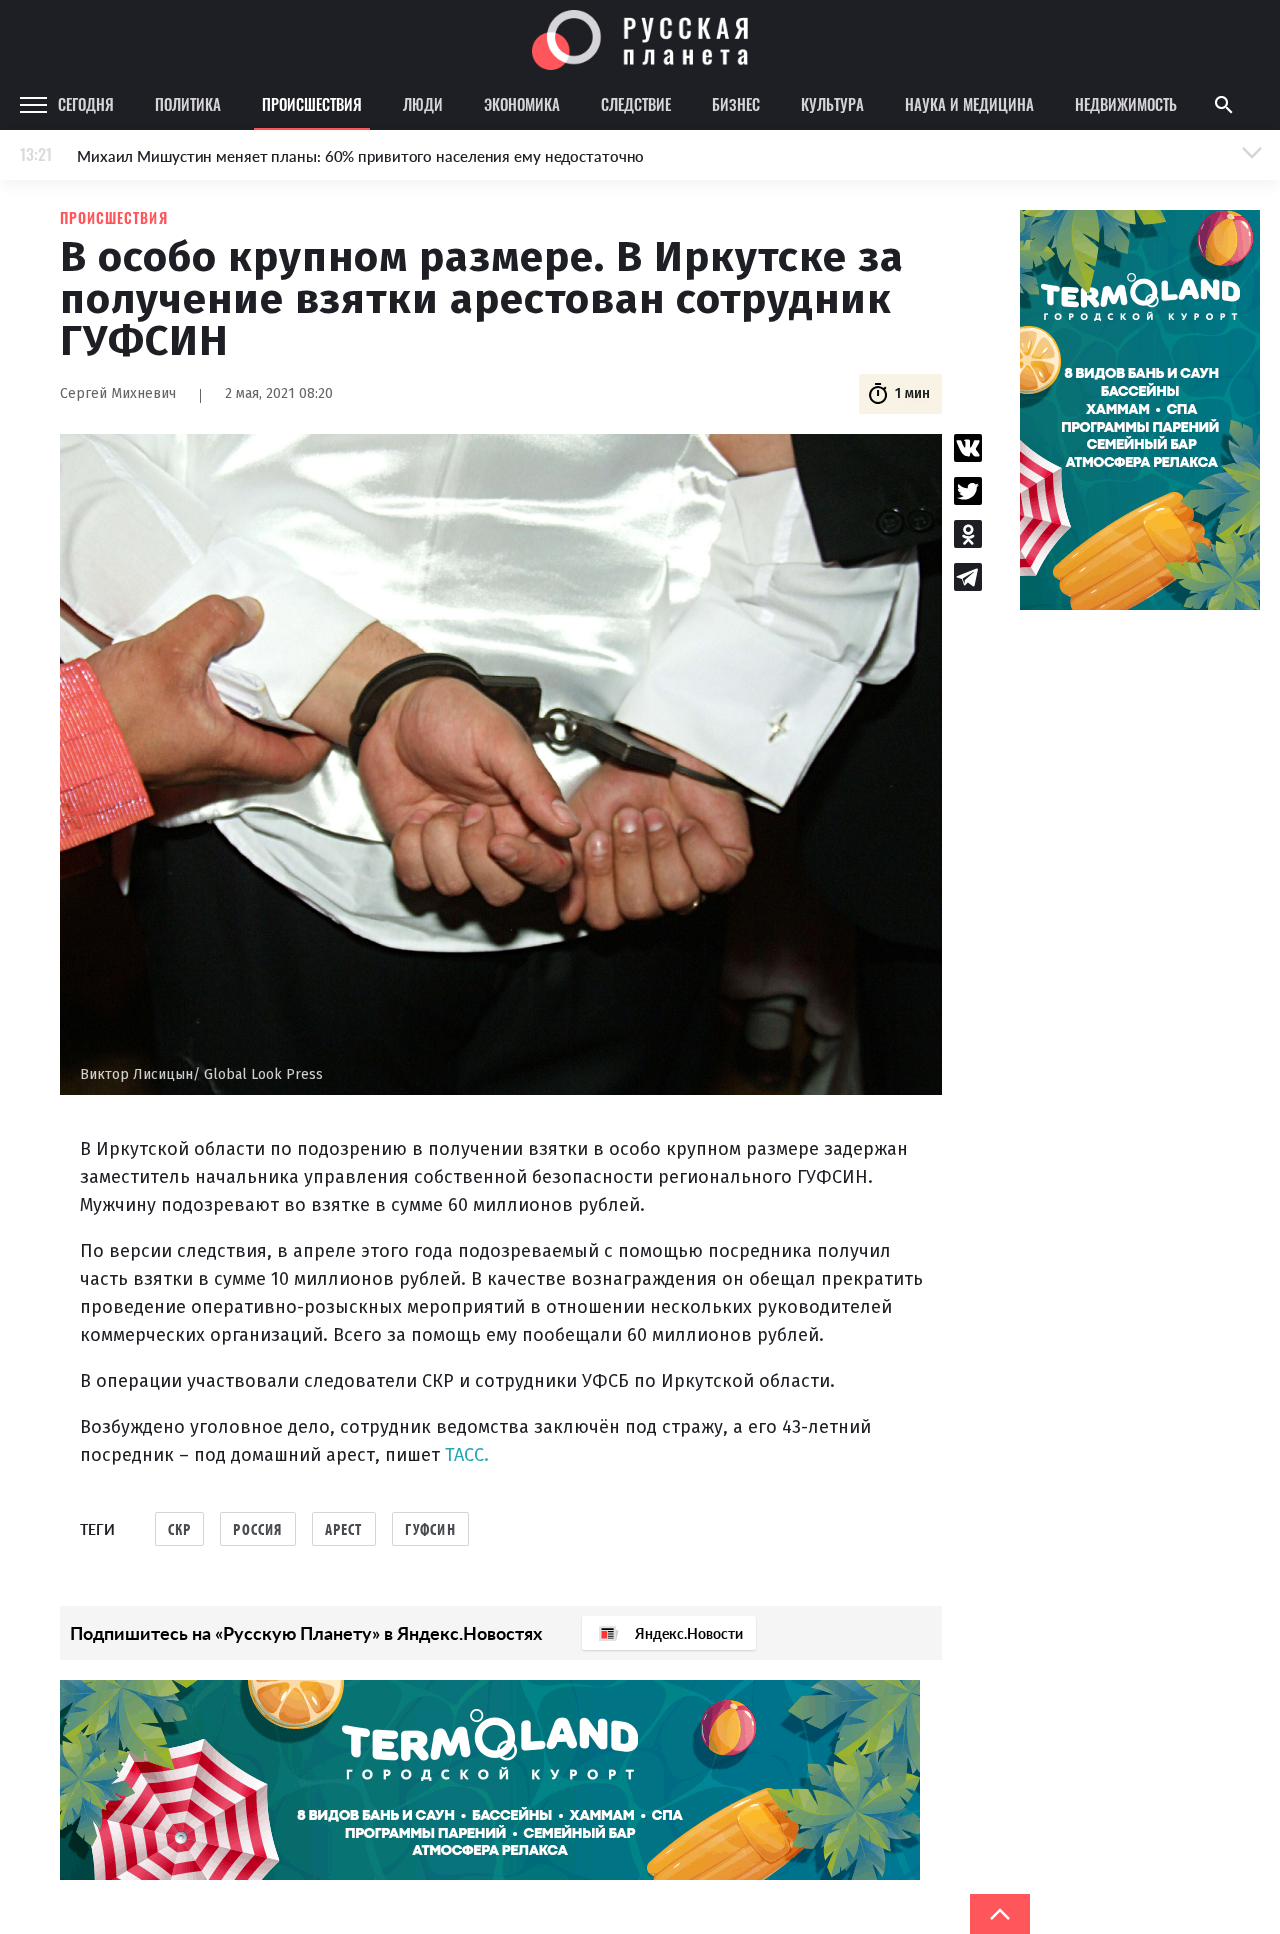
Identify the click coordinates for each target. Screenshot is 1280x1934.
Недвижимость (1126, 104)
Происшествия (312, 104)
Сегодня (86, 104)
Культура (832, 104)
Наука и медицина (969, 104)
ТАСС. (467, 1455)
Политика (188, 104)
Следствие (636, 104)
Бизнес (736, 104)
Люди (423, 104)
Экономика (522, 104)
